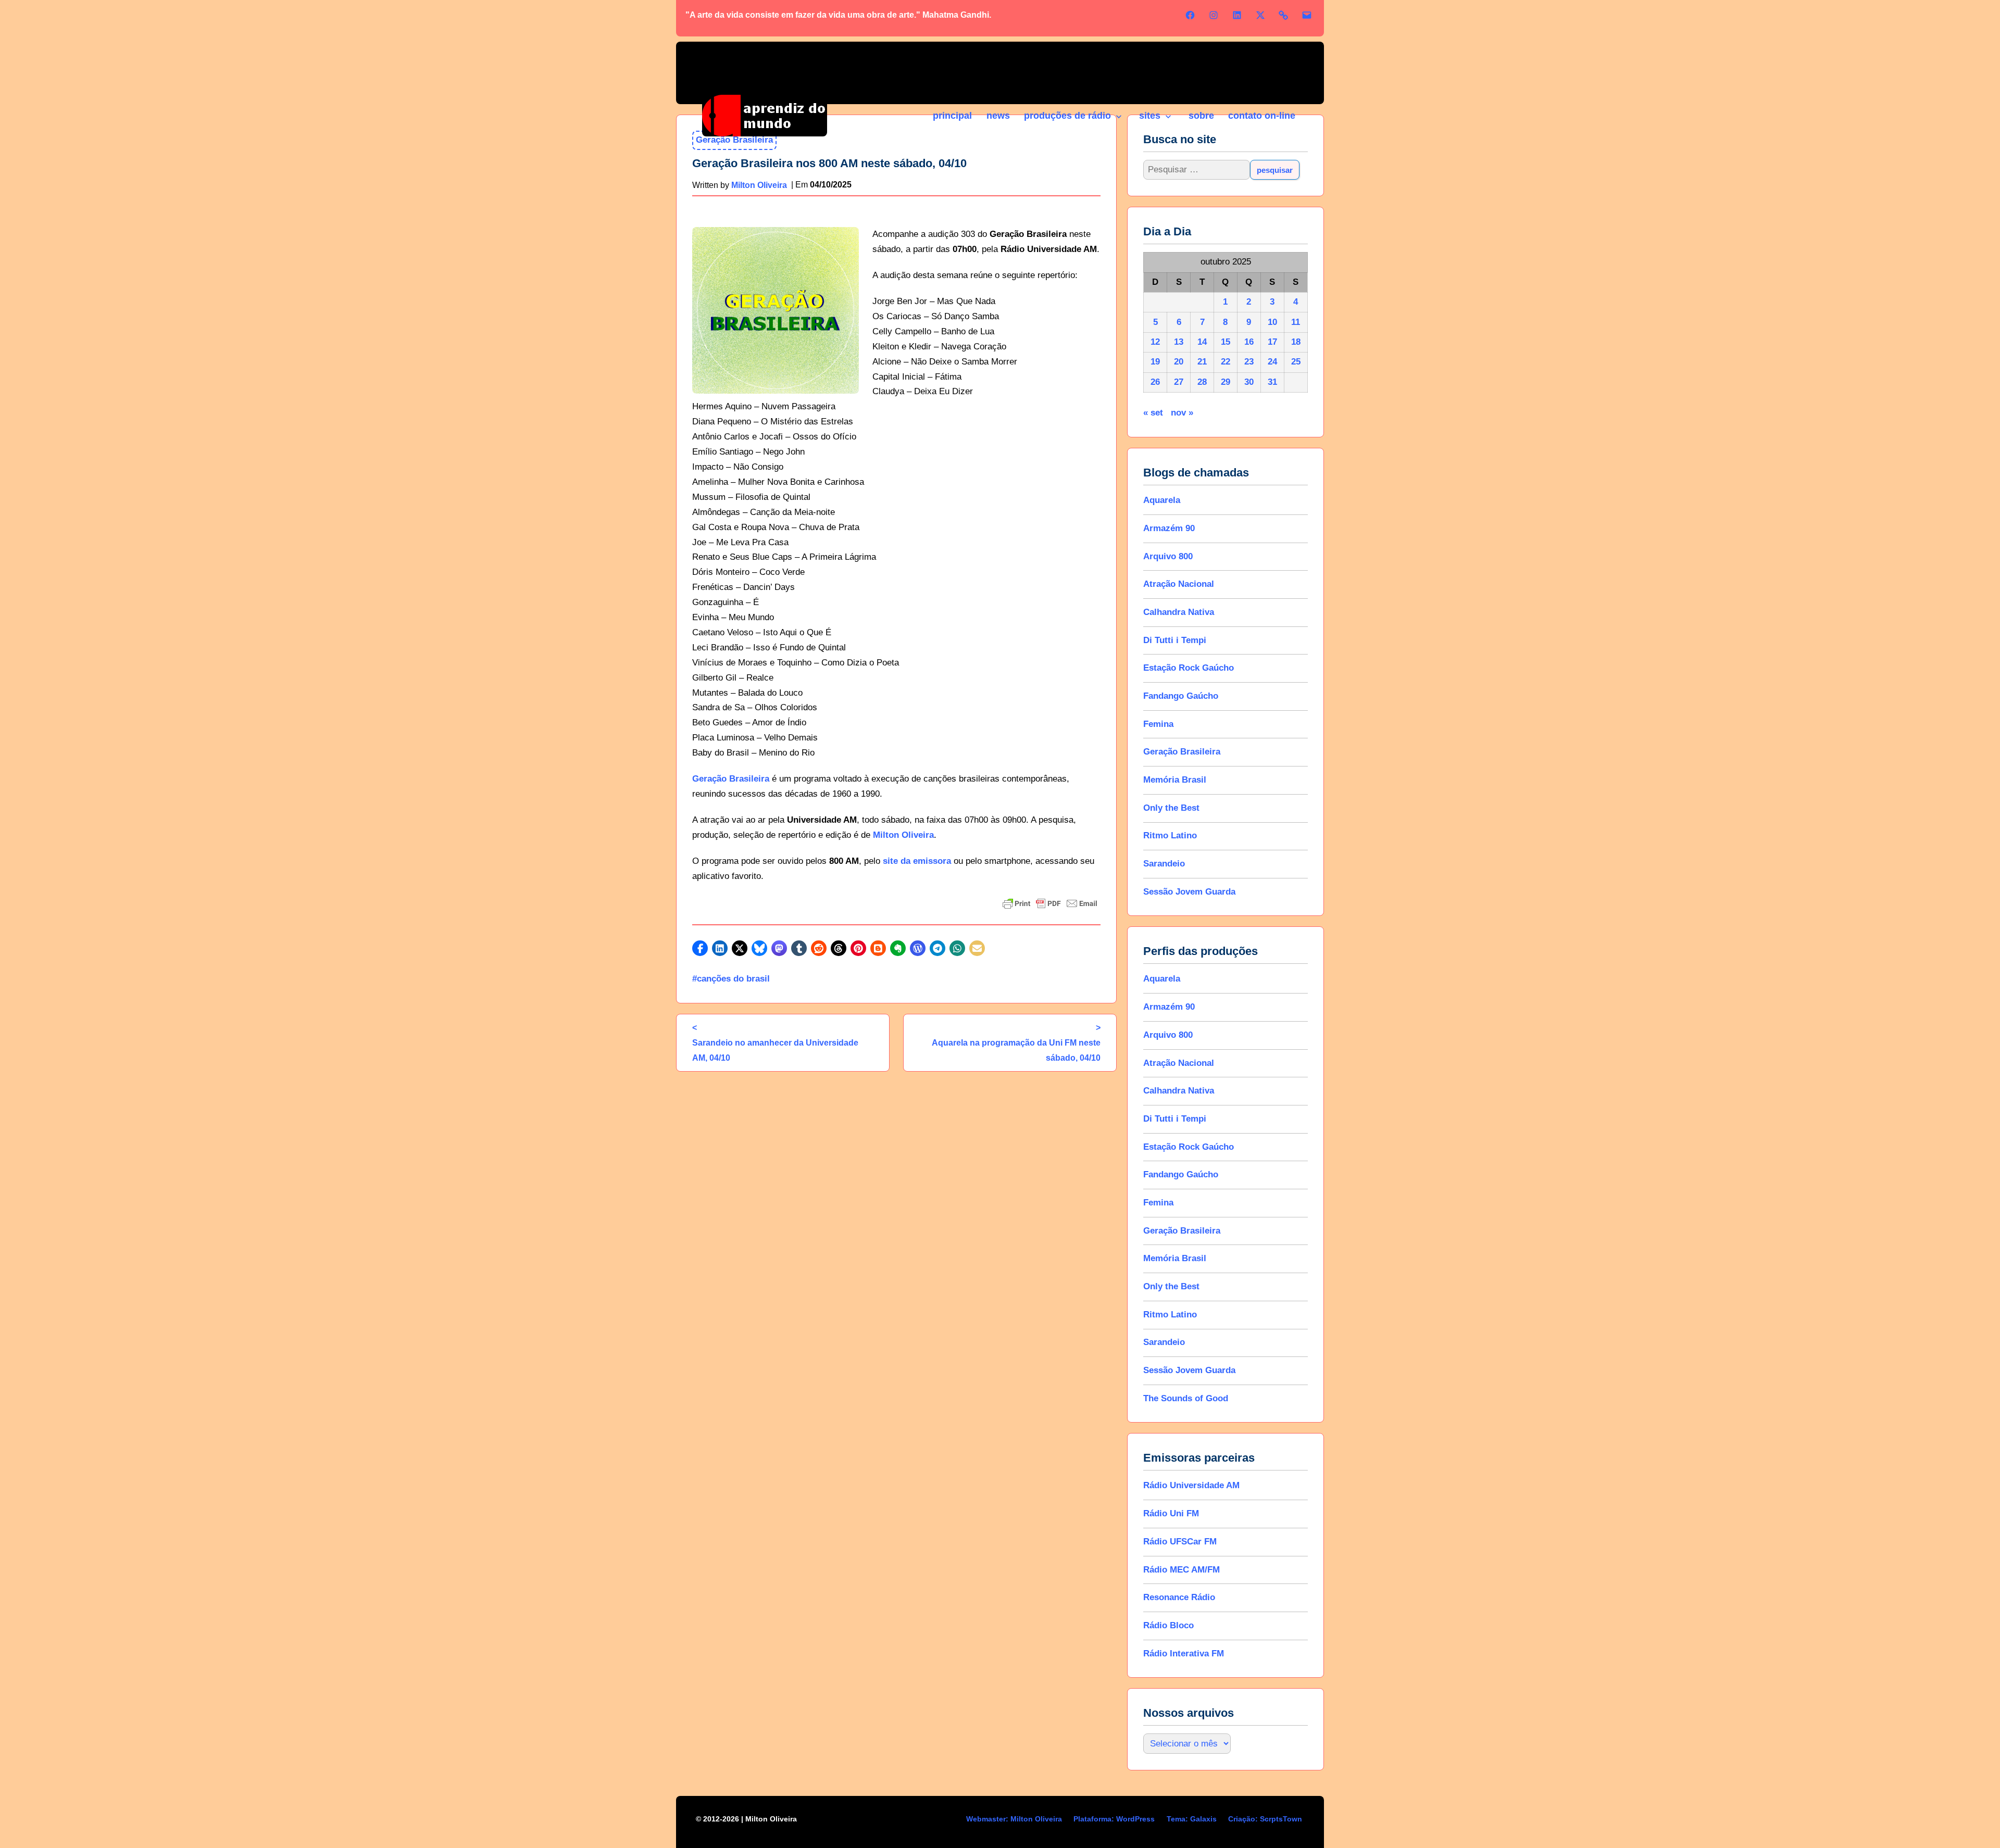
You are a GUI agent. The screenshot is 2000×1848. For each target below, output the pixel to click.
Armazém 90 (1169, 528)
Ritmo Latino (1170, 835)
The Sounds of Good (1186, 1398)
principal (952, 116)
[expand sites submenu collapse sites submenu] (1168, 117)
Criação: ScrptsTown (1265, 1819)
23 (1249, 362)
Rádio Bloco (1168, 1625)
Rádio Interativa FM (1184, 1654)
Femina (1158, 724)
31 (1272, 382)
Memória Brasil (1175, 780)
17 (1272, 342)
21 (1202, 362)
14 (1202, 342)
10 (1272, 322)
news (998, 116)
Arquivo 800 (1168, 556)
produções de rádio (1067, 116)
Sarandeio (1164, 864)
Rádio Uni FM (1171, 1513)
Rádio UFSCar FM (1180, 1542)
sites (1150, 116)
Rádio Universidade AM (1191, 1485)
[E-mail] (1307, 15)
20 (1179, 362)
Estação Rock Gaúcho (1189, 668)
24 (1272, 362)
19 (1155, 362)
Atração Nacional (1179, 584)
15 (1226, 342)
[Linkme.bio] (1283, 15)
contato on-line (1262, 116)
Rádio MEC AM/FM (1182, 1570)
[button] (700, 948)
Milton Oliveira (903, 835)
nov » (1182, 413)
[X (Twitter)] (1260, 15)
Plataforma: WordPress (1114, 1819)
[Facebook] (1190, 15)
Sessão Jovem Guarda (1189, 892)
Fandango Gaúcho (1181, 696)
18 (1296, 342)
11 (1296, 322)
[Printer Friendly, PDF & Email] (1050, 903)
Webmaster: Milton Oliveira (1014, 1819)
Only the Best (1171, 808)
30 (1249, 382)
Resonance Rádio (1179, 1597)
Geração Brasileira (731, 779)
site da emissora (917, 861)
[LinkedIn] (1237, 15)
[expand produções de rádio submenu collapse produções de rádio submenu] (1118, 117)
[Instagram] (1214, 15)
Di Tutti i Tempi (1175, 640)
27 (1179, 382)
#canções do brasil (731, 979)
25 (1296, 362)
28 (1202, 382)
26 (1155, 382)
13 (1179, 342)
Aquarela (1162, 500)
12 (1155, 342)
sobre (1201, 116)
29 (1226, 382)
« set (1153, 413)
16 (1249, 342)
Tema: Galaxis (1192, 1819)
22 (1226, 362)
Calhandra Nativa (1179, 612)
